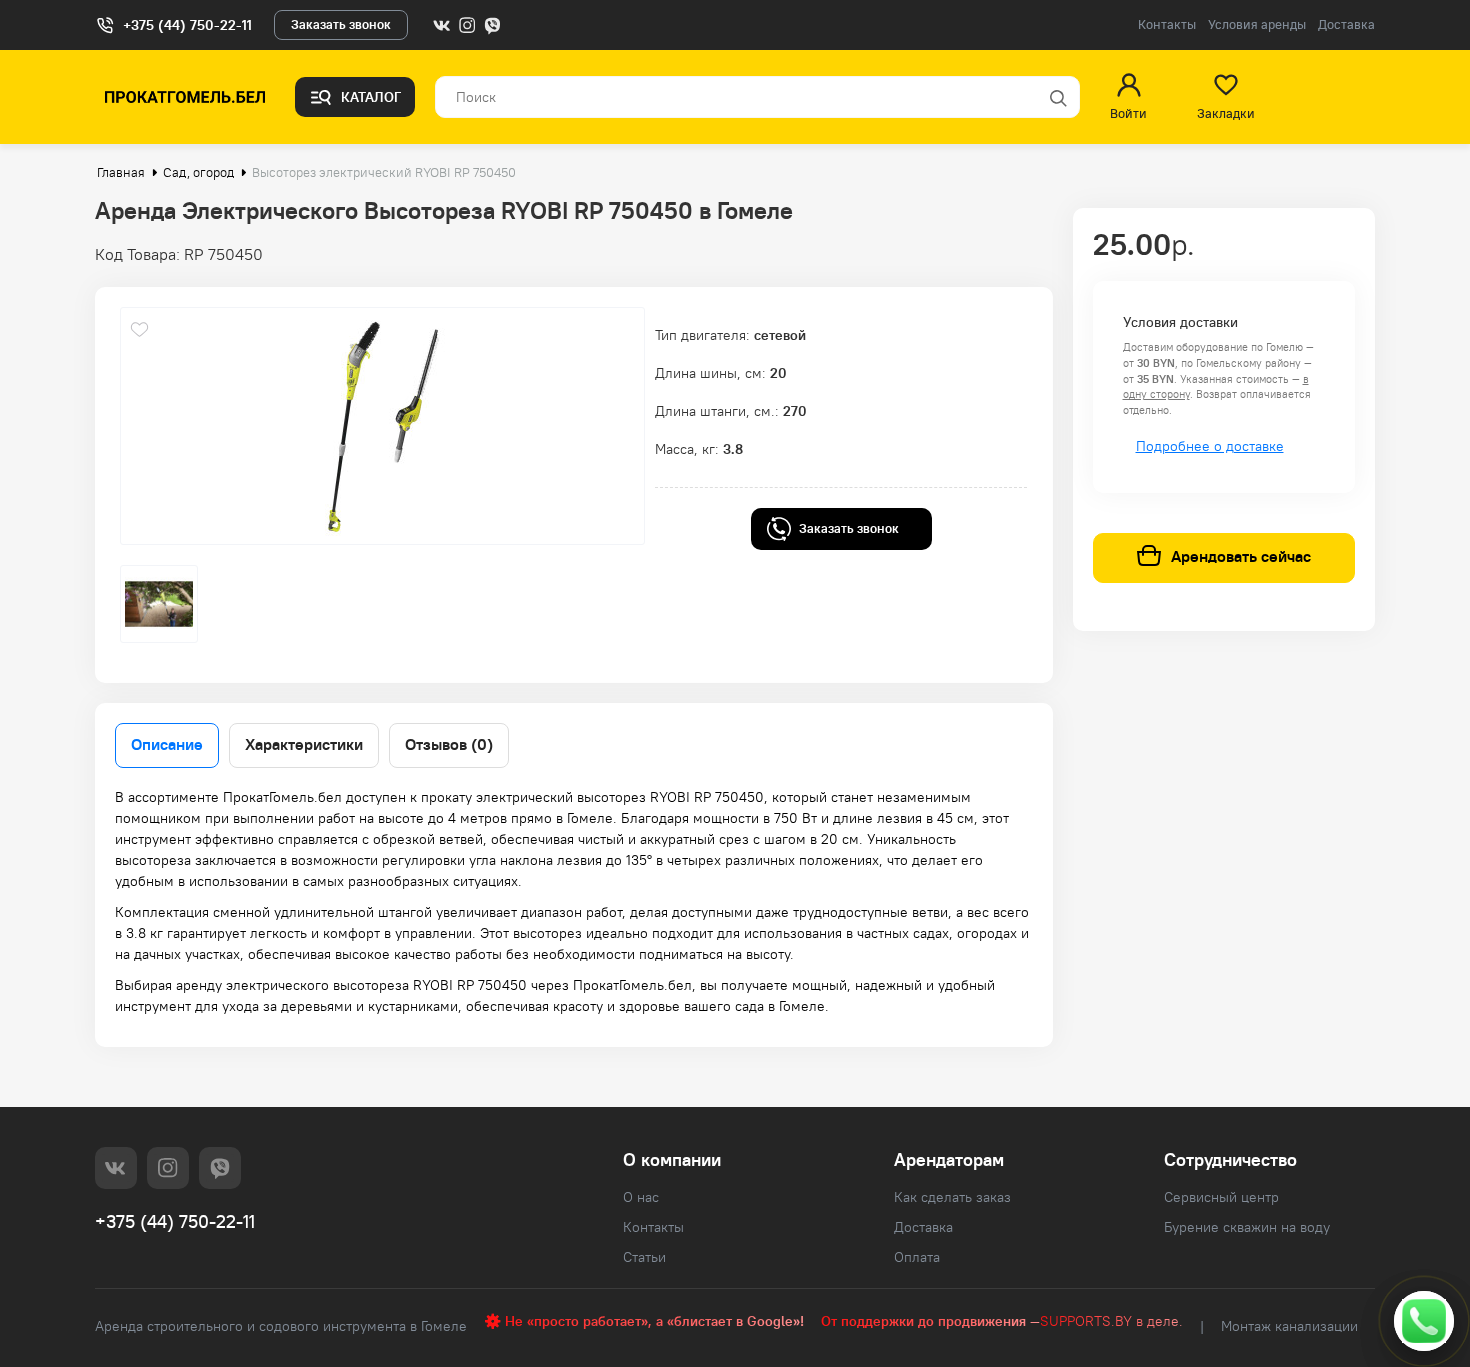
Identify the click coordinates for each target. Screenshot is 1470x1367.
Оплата (917, 1257)
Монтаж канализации (1289, 1326)
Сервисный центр (1221, 1197)
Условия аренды (1257, 24)
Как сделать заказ (952, 1197)
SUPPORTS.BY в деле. (1111, 1321)
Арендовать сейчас (1241, 556)
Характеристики (304, 744)
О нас (641, 1197)
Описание (167, 744)
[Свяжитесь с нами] (1424, 1321)
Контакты (1167, 24)
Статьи (644, 1257)
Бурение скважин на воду (1247, 1227)
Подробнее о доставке (1210, 446)
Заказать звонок (341, 24)
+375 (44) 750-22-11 (187, 25)
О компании (672, 1159)
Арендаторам (949, 1159)
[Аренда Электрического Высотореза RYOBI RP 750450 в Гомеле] (382, 426)
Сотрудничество (1230, 1159)
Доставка (1346, 24)
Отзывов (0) (449, 744)
